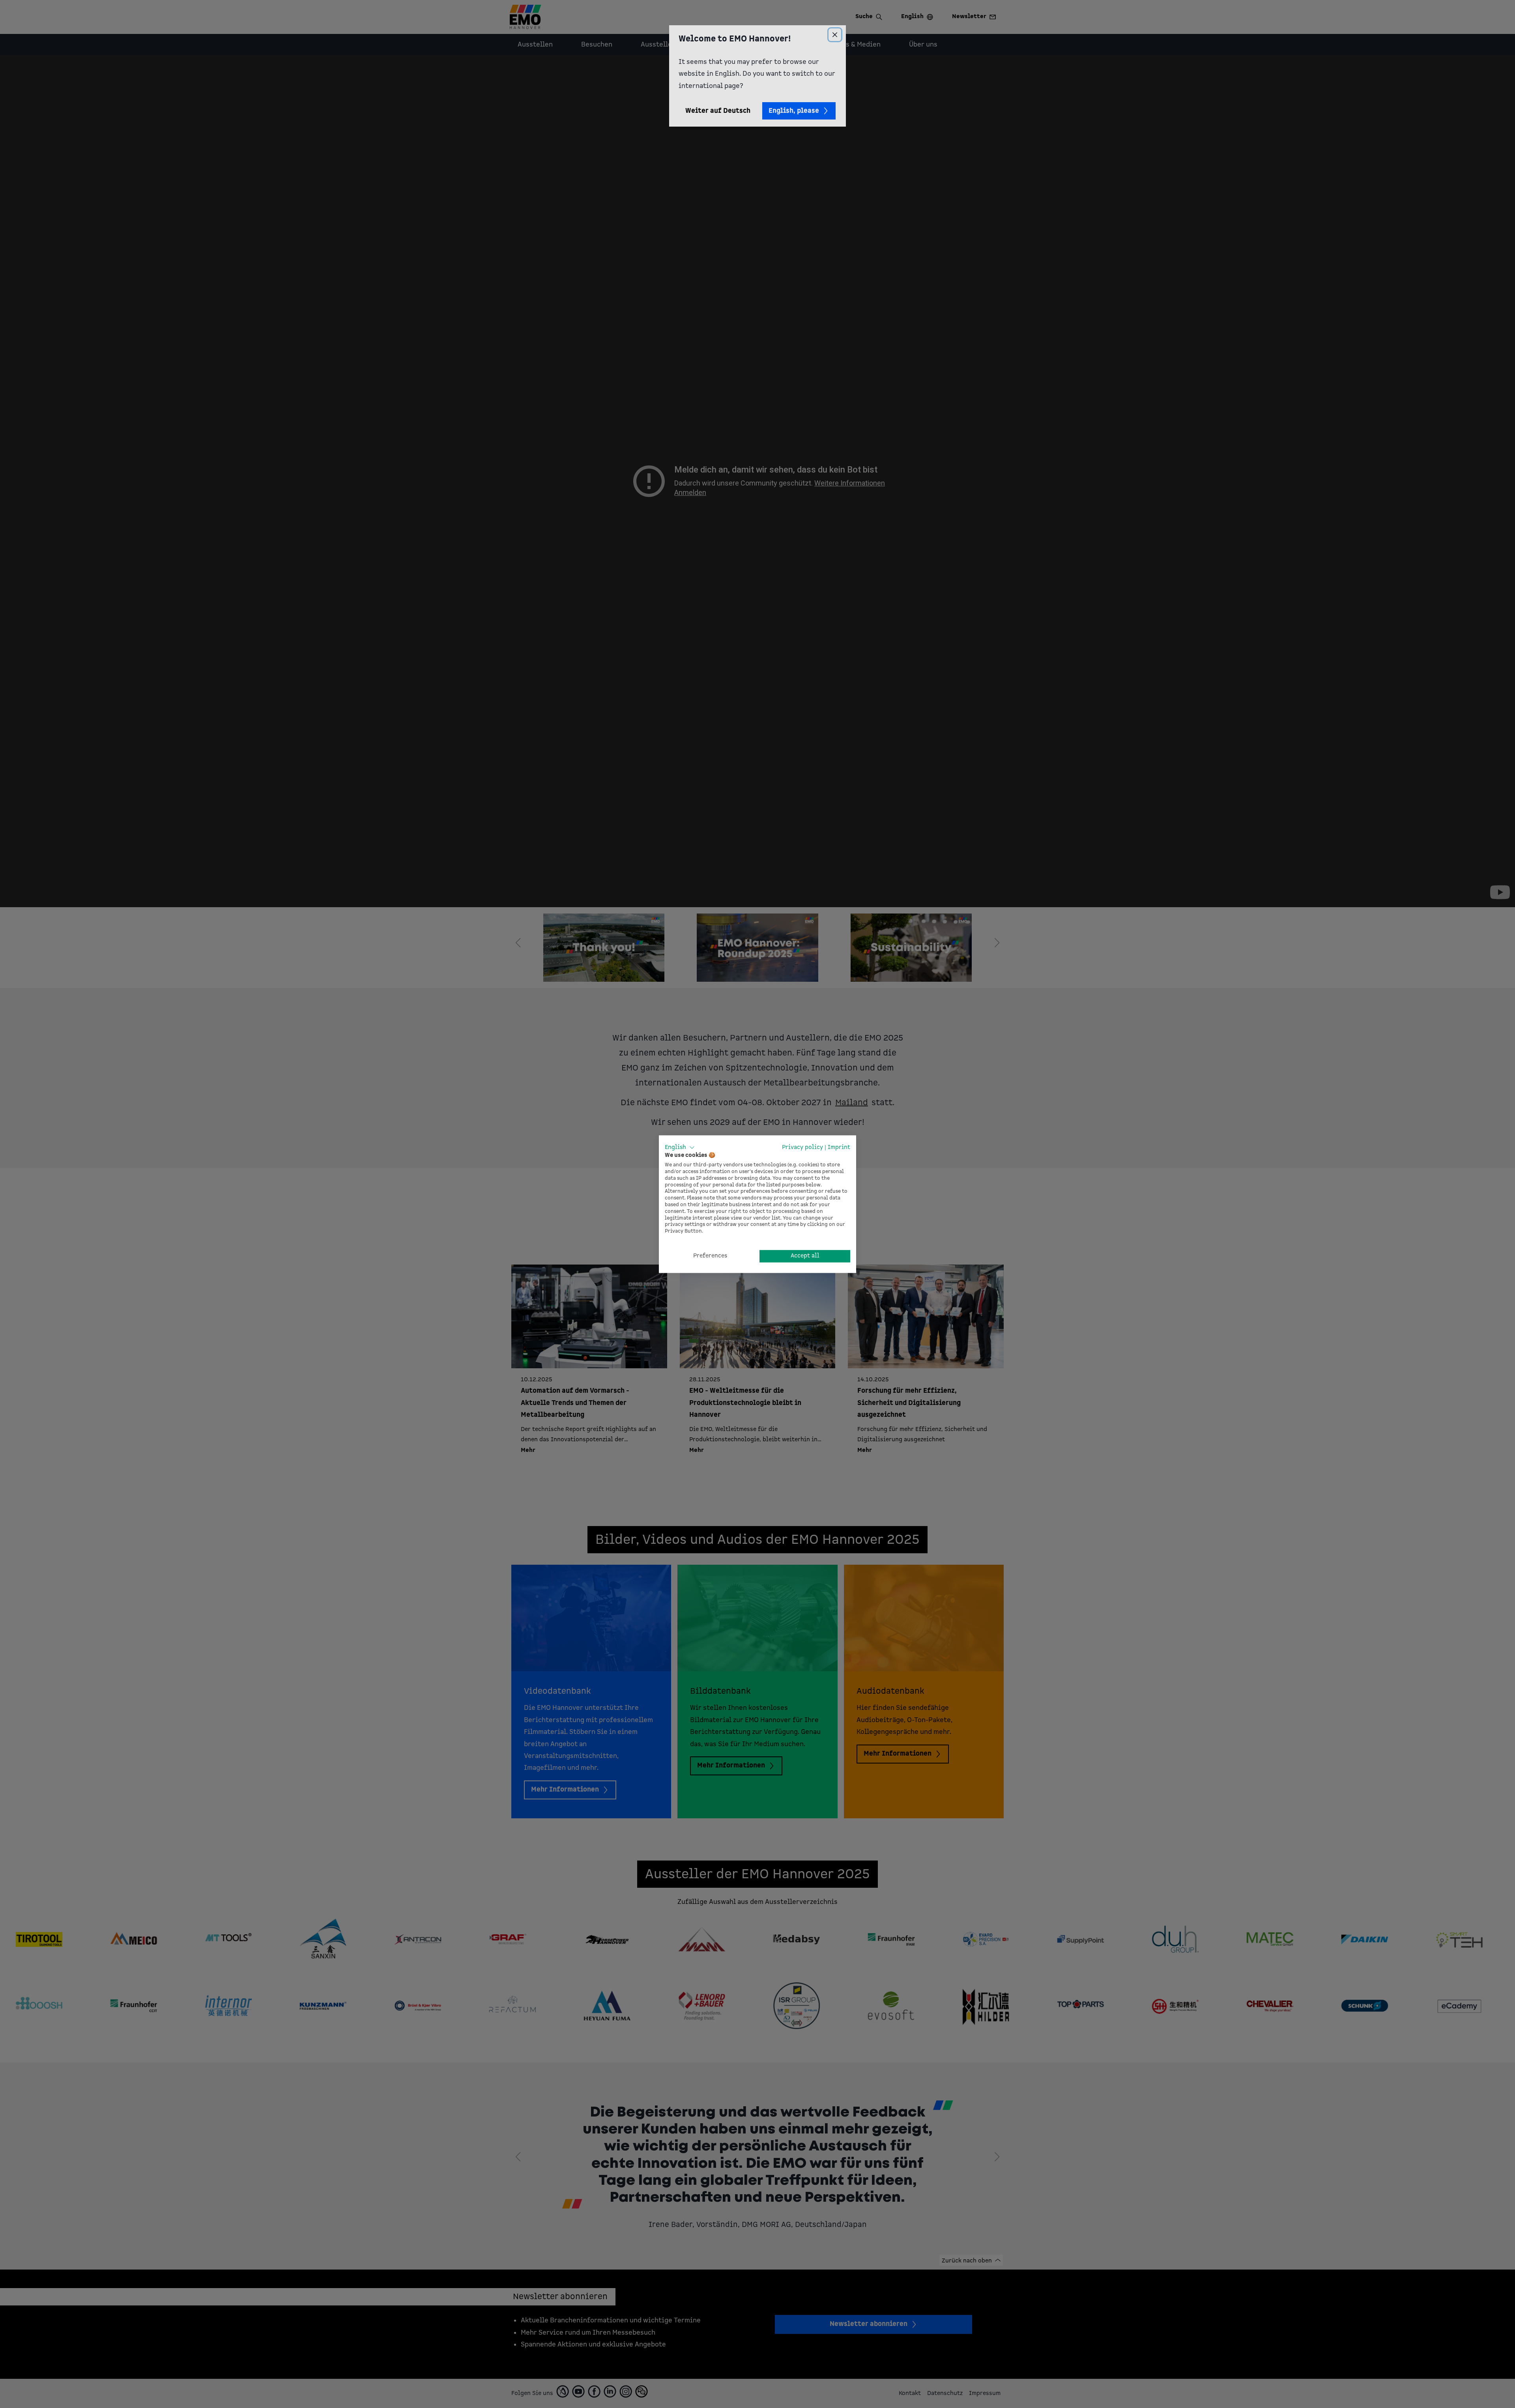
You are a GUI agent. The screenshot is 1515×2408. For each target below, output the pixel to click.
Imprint (839, 1147)
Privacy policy (802, 1147)
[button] (680, 1147)
